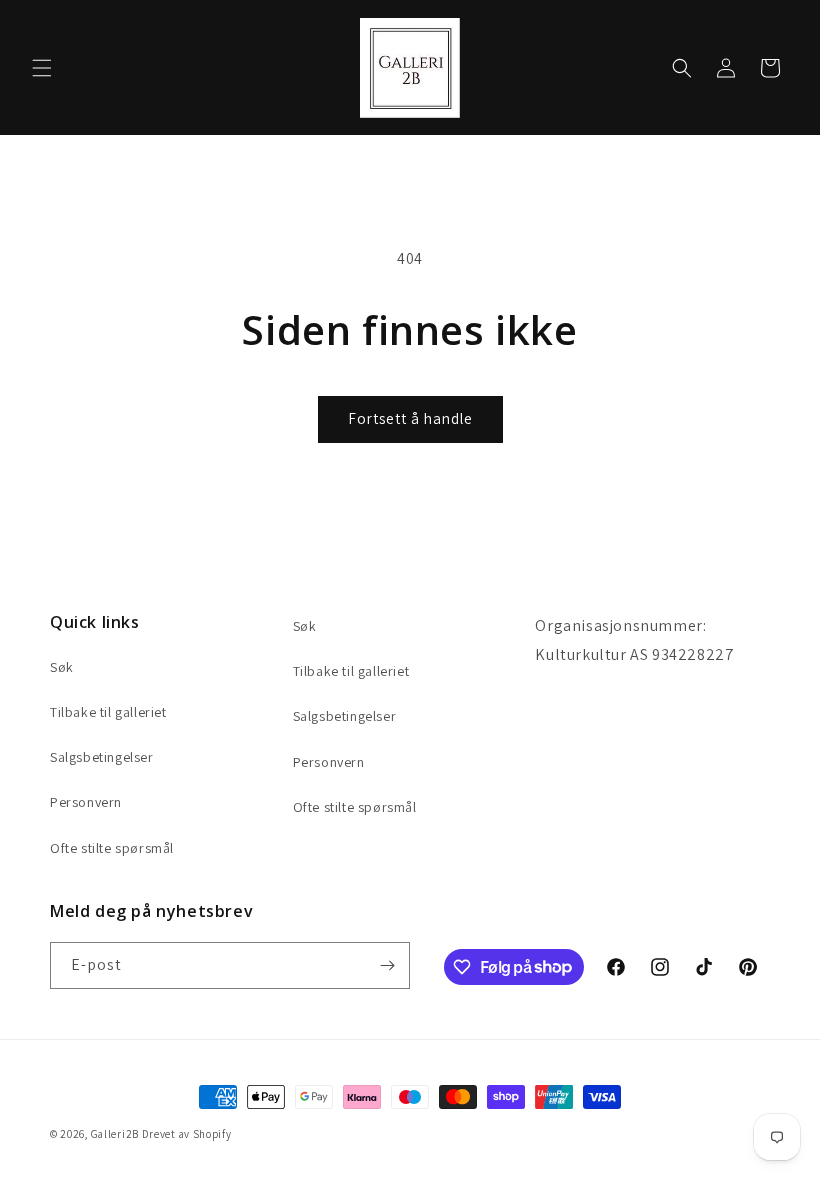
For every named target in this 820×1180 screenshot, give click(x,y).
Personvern (86, 802)
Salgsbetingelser (102, 757)
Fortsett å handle (410, 418)
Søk (62, 667)
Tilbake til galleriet (108, 712)
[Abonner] (387, 965)
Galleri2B (115, 1134)
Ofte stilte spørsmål (112, 848)
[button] (42, 68)
